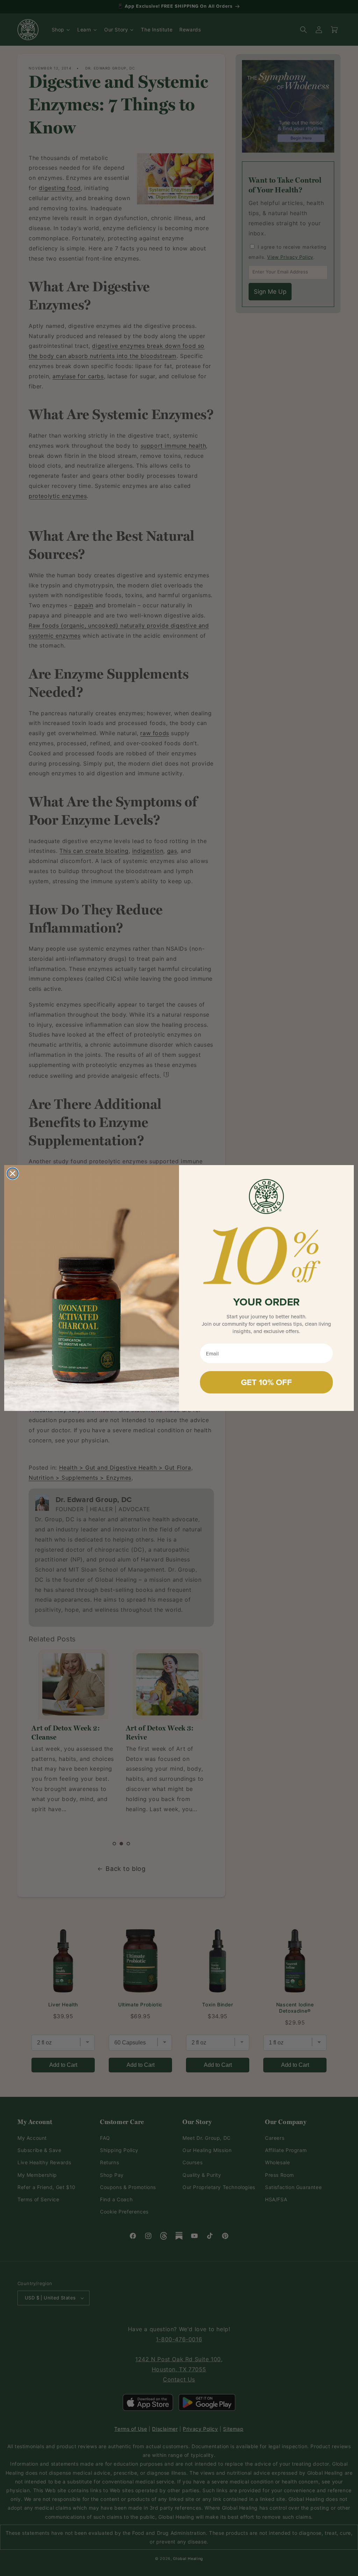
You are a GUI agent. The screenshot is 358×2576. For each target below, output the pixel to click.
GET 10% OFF (266, 1382)
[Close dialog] (13, 1173)
